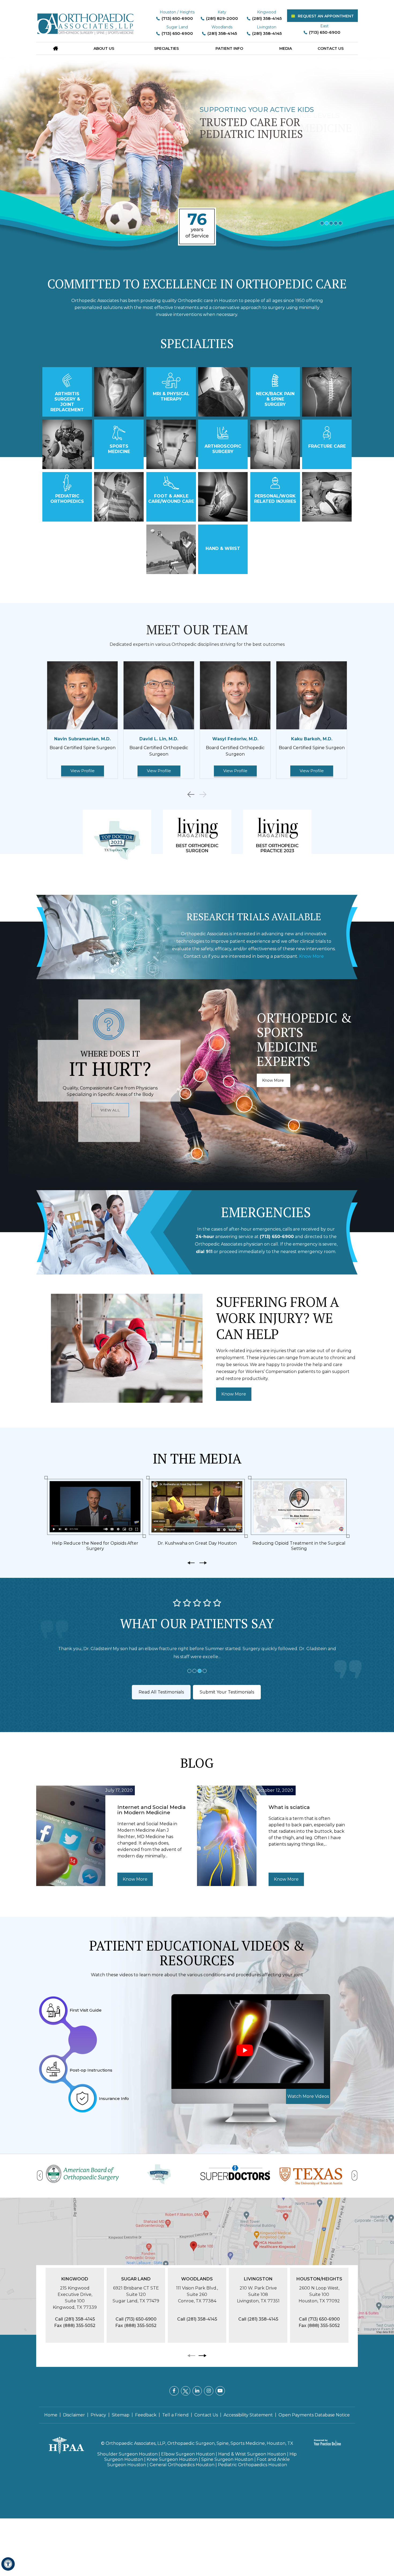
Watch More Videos (308, 2096)
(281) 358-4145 (267, 18)
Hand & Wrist (223, 548)
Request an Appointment (326, 16)
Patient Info (229, 48)
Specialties (166, 48)
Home (51, 2415)
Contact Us (331, 48)
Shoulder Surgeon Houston (127, 2454)
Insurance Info (114, 2098)
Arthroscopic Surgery (223, 449)
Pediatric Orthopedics (67, 499)
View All (110, 1110)
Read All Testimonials (161, 1692)
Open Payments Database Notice (314, 2415)
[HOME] (55, 48)
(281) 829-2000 (222, 18)
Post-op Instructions (91, 2070)
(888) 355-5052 (79, 2326)
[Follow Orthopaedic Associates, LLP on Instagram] (209, 2391)
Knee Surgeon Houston (172, 2459)
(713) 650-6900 (177, 18)
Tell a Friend (175, 2415)
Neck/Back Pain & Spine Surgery (275, 399)
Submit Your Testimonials (227, 1692)
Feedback (146, 2415)
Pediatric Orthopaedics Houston (252, 2465)
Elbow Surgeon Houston (188, 2454)
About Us (104, 48)
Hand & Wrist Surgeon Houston (252, 2454)
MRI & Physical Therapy (171, 396)
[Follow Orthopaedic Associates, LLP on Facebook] (174, 2391)
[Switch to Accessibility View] (8, 2564)
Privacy (98, 2415)
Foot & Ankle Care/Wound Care (171, 499)
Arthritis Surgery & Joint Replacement (67, 402)
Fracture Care (327, 446)
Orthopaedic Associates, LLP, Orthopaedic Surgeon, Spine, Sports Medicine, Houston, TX (199, 2443)
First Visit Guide (86, 2010)
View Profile (83, 771)
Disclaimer (74, 2415)
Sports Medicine (119, 449)
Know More (311, 956)
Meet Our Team (197, 629)
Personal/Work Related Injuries (275, 499)
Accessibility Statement (248, 2415)
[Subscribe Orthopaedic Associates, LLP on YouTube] (220, 2391)
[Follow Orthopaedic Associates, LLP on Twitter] (186, 2391)
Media (286, 48)
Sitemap (121, 2415)
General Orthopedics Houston (182, 2465)
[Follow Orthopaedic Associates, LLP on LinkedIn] (197, 2391)
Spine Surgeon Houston (227, 2459)
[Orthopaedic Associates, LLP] (86, 21)
